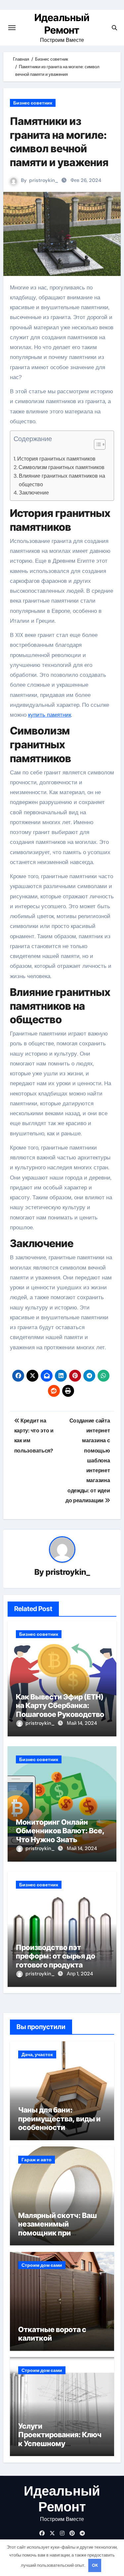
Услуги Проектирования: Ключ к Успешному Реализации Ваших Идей (61, 2439)
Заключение (34, 493)
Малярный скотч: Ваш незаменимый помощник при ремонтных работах (58, 2228)
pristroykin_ (44, 180)
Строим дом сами (42, 2265)
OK (95, 2565)
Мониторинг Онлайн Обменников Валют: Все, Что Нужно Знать (60, 1831)
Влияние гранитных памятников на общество (62, 480)
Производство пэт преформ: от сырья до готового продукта (56, 1956)
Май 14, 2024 (82, 1723)
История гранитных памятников (56, 459)
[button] (96, 444)
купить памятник (50, 715)
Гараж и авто (37, 2160)
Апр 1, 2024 (80, 1974)
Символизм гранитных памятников (62, 467)
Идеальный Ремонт (62, 2499)
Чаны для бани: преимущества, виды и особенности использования (59, 2123)
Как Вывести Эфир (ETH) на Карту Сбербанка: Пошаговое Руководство (60, 1706)
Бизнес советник (33, 103)
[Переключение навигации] (12, 28)
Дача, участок (37, 2054)
